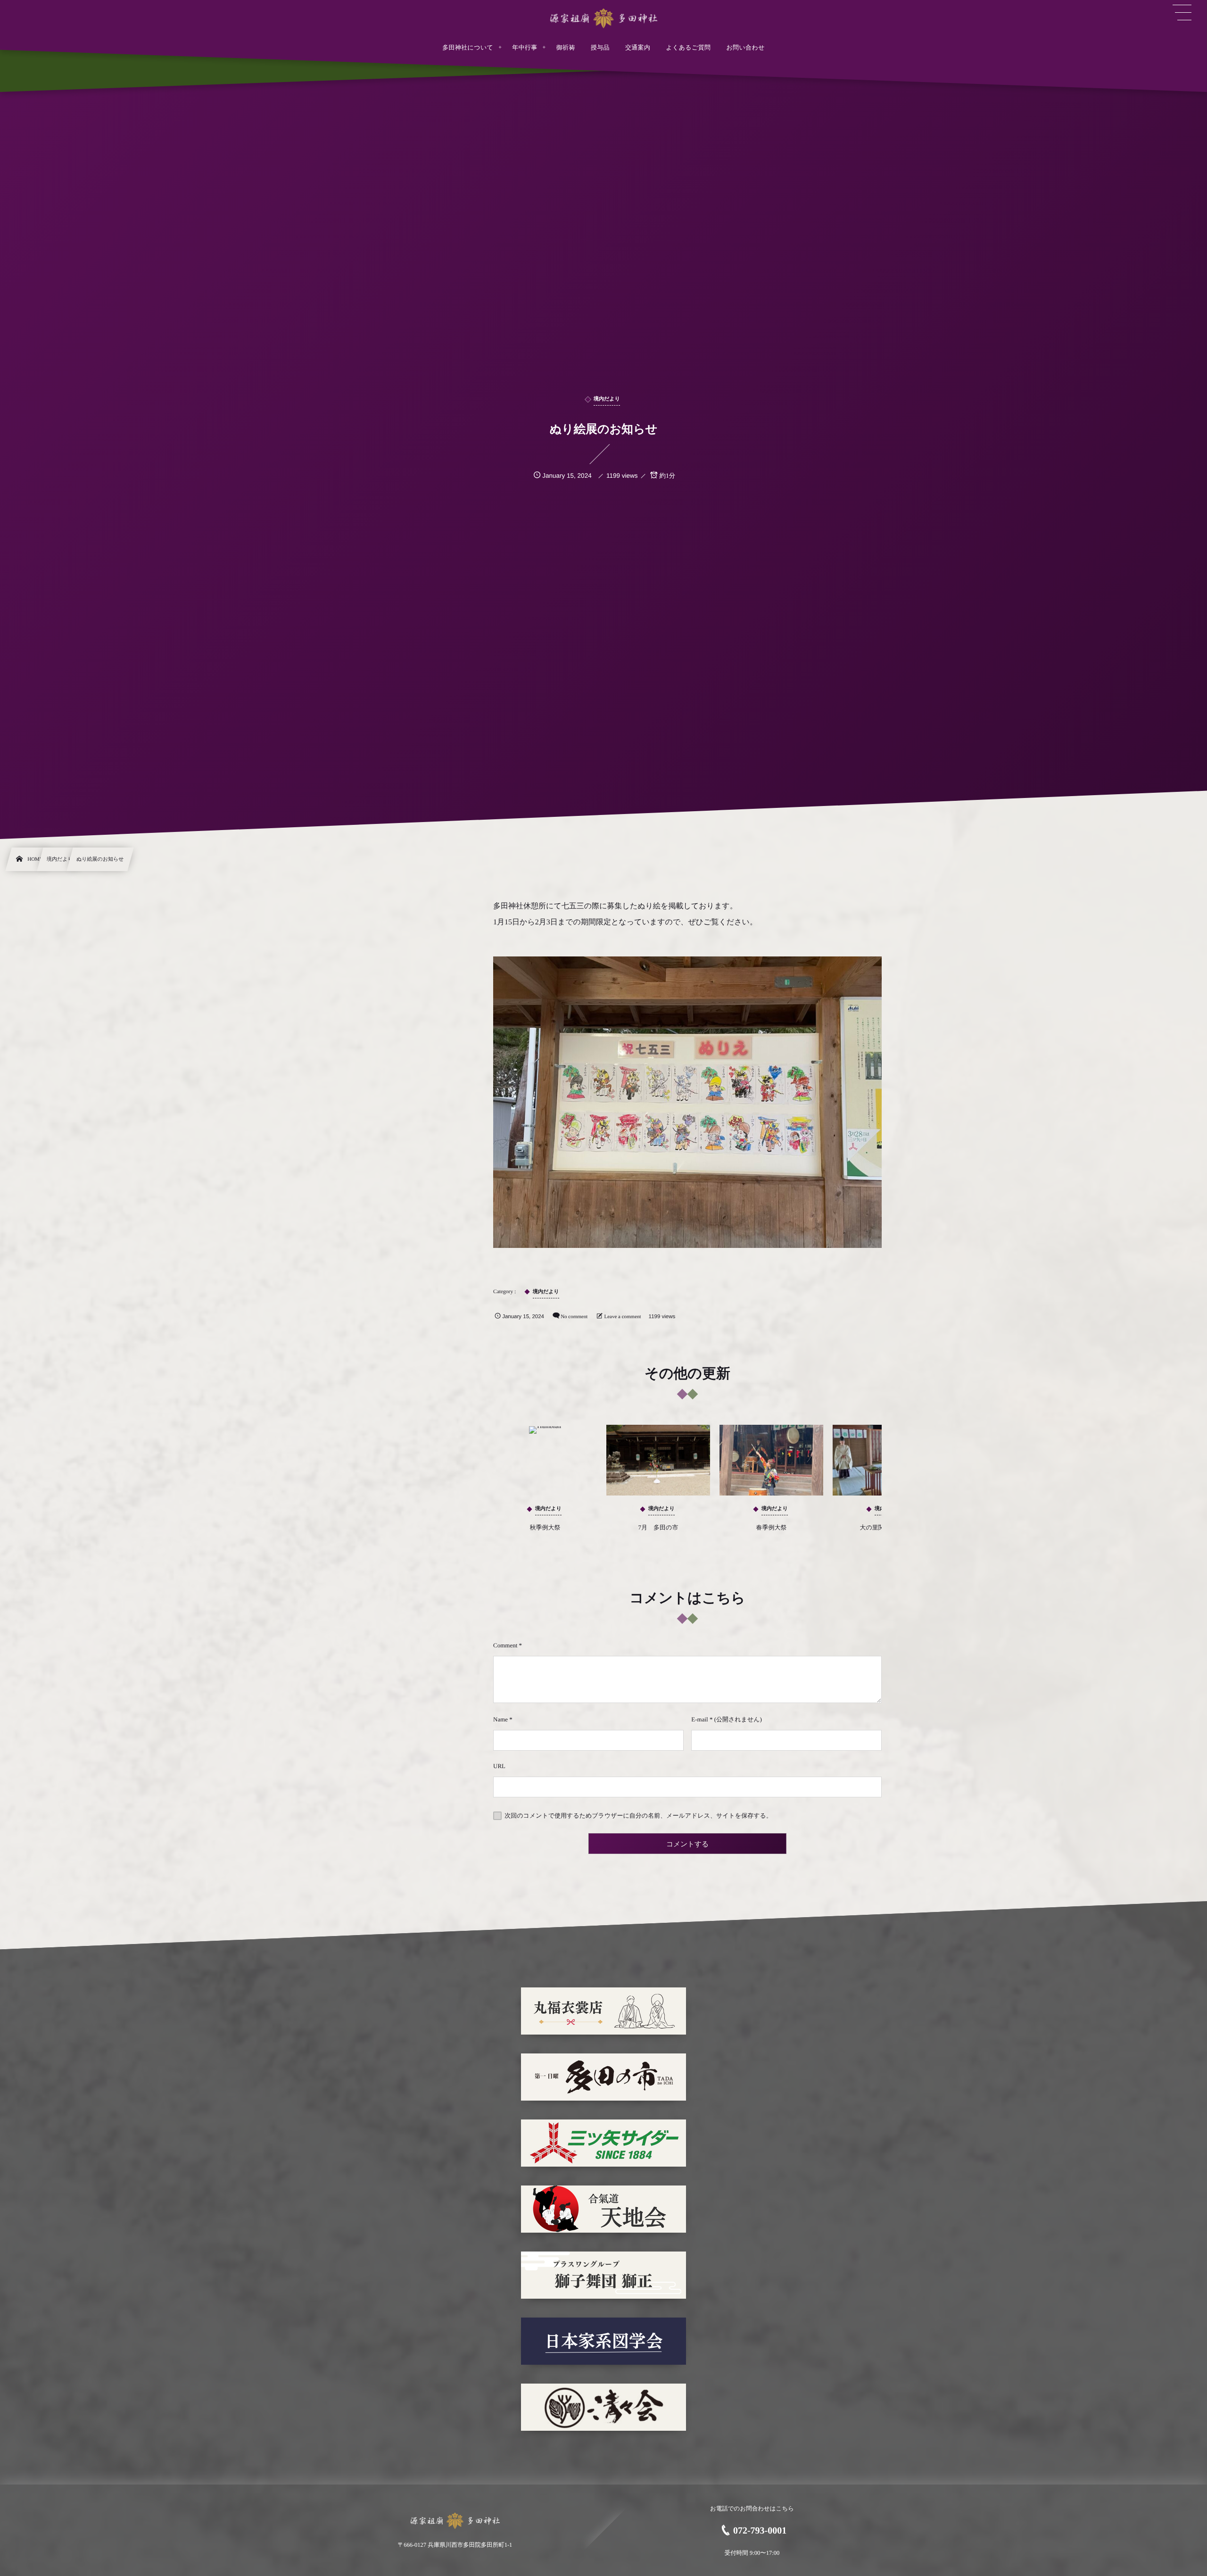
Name (500, 1719)
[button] (1182, 13)
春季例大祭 (772, 1527)
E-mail (699, 1719)
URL (499, 1766)
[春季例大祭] (771, 1460)
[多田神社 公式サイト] (603, 18)
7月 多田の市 (658, 1527)
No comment (574, 1317)
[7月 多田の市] (658, 1460)
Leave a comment (622, 1317)
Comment (505, 1645)
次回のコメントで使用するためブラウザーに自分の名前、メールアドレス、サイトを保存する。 (638, 1816)
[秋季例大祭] (545, 1460)
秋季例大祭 (545, 1527)
